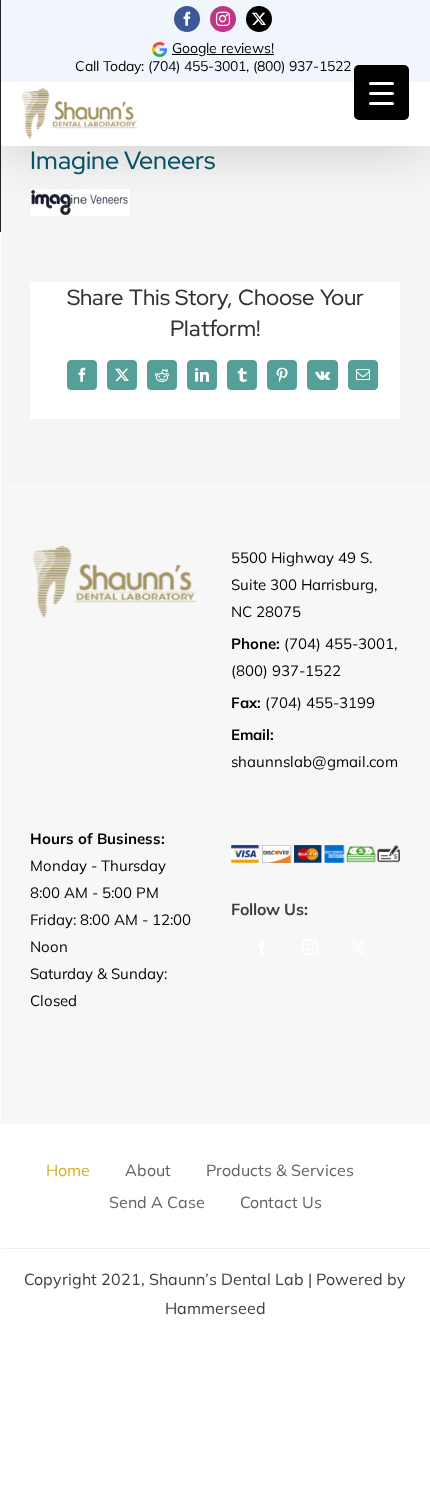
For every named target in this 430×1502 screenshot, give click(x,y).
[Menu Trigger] (381, 92)
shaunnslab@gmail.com (314, 761)
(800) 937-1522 (302, 66)
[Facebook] (262, 947)
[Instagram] (310, 947)
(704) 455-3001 (197, 66)
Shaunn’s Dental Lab (226, 1279)
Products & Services (280, 1170)
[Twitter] (358, 947)
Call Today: (111, 66)
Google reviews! (223, 48)
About (148, 1170)
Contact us (281, 1202)
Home (68, 1170)
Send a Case (157, 1202)
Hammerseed (215, 1308)
